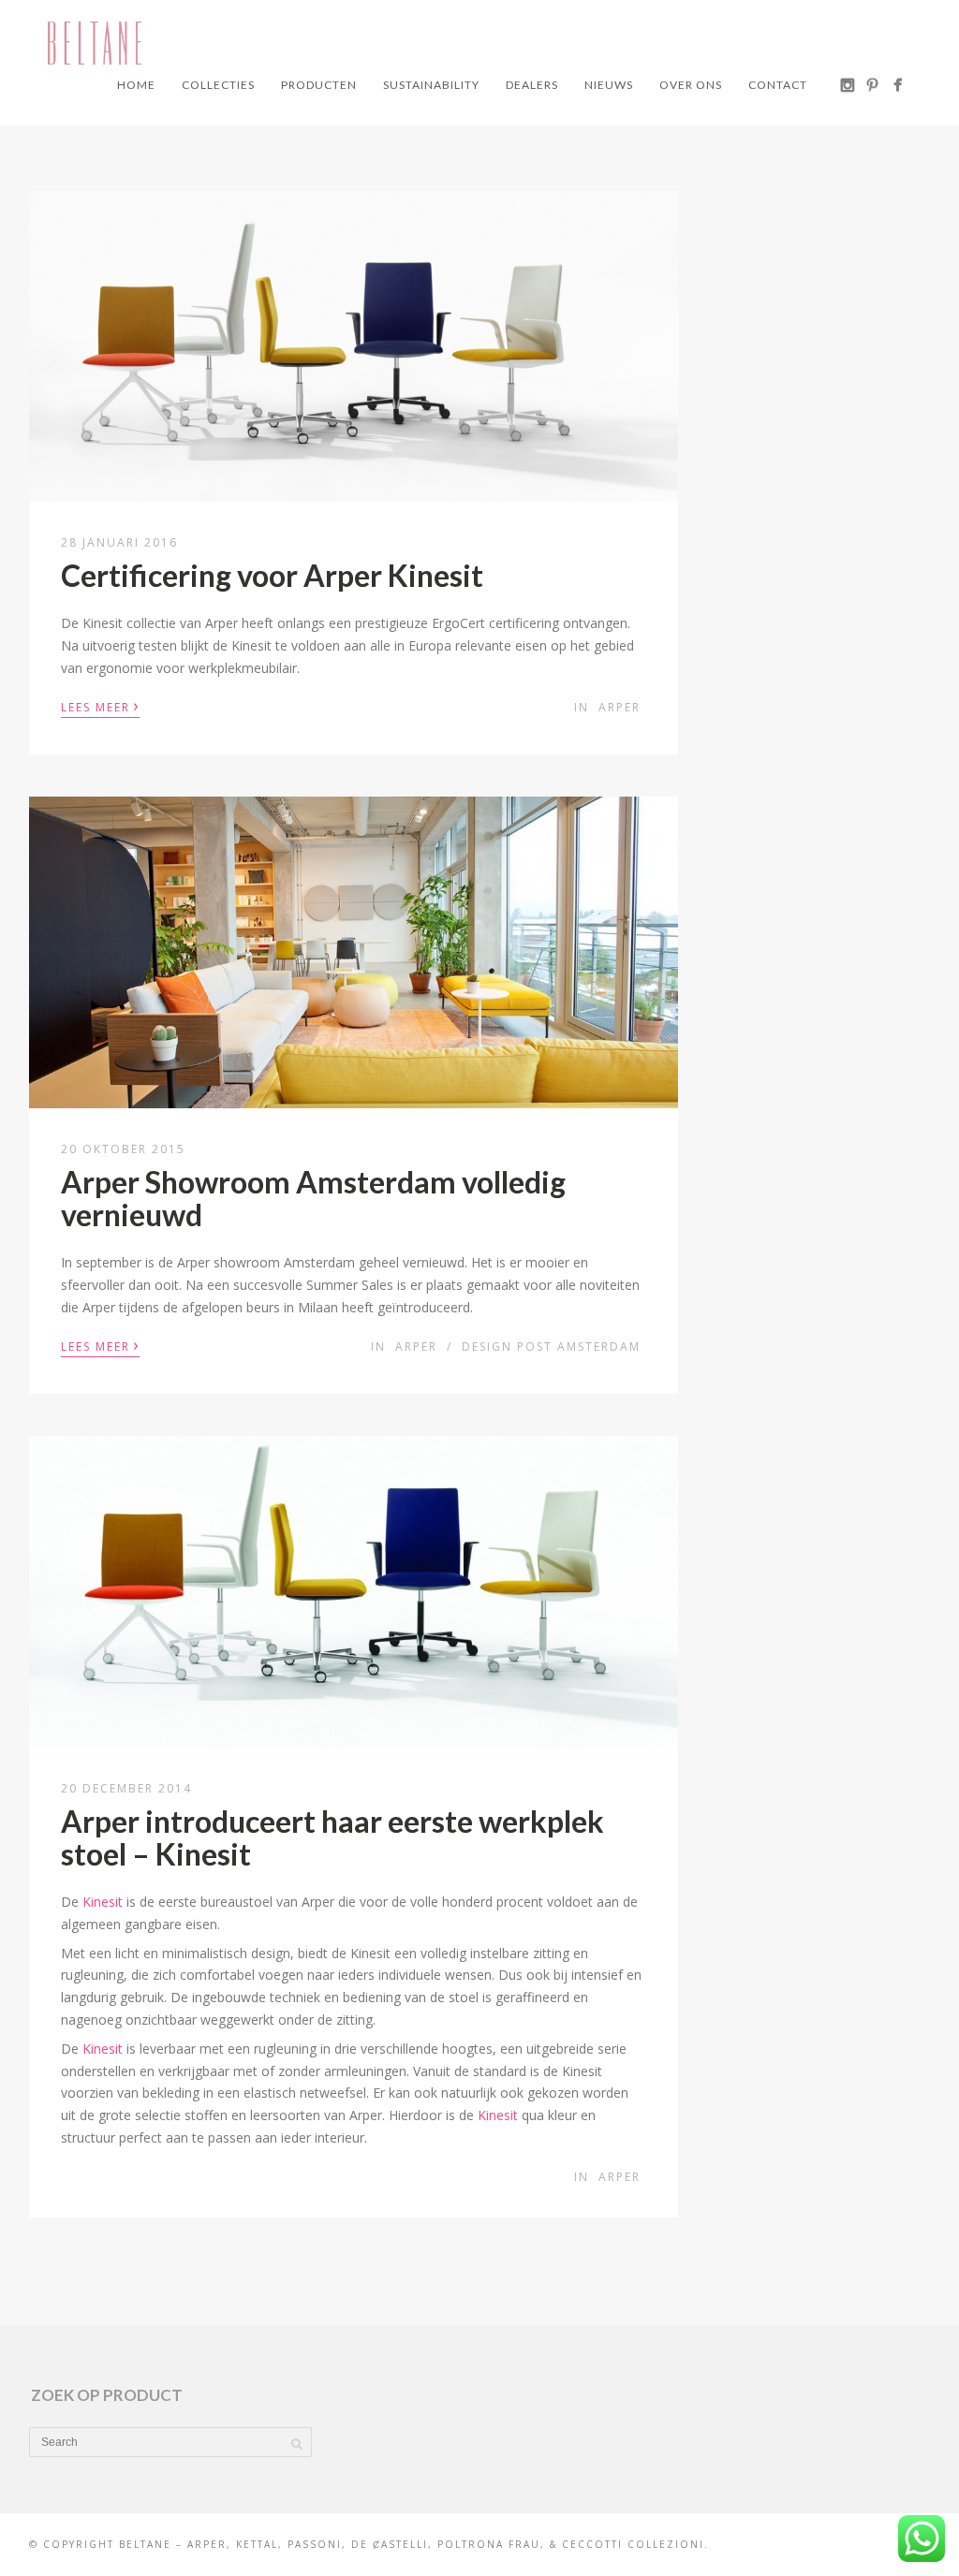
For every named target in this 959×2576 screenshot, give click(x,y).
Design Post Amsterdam (551, 1347)
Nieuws (609, 85)
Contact (778, 85)
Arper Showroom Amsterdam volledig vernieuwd (313, 1198)
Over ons (691, 85)
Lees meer (100, 706)
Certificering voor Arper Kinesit (272, 575)
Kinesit (103, 1902)
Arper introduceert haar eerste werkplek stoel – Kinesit (332, 1837)
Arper (620, 707)
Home (136, 85)
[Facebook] (898, 85)
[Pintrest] (872, 85)
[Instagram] (847, 85)
